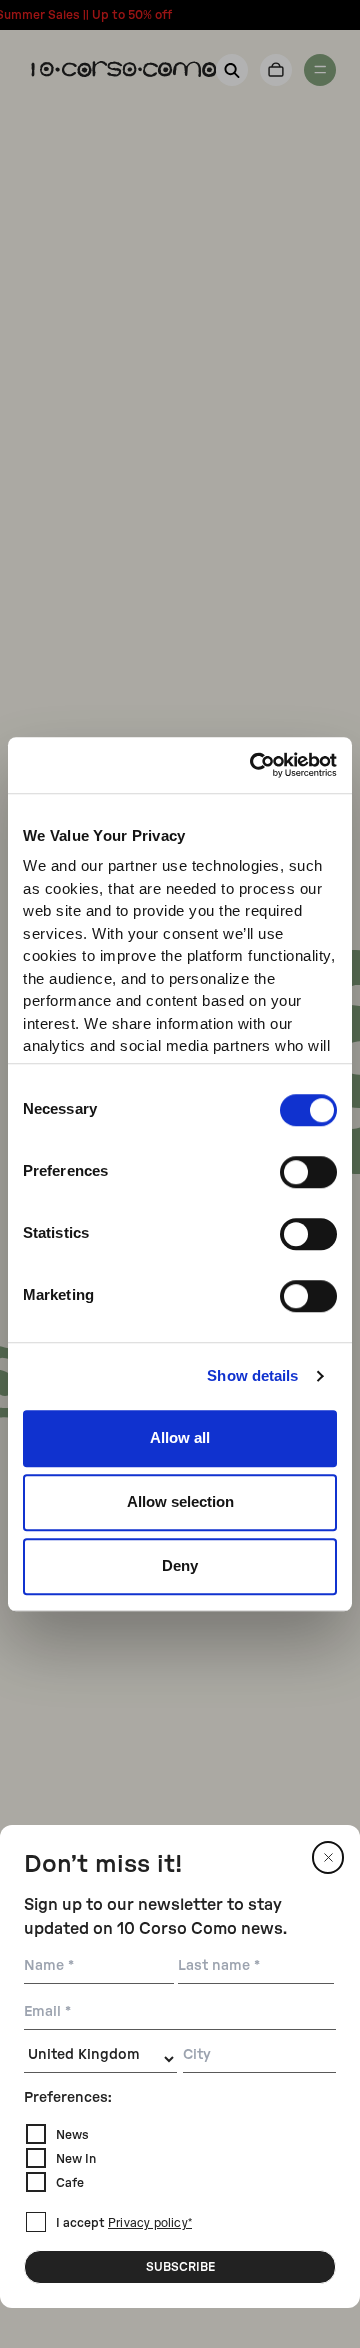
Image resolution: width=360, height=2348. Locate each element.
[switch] (308, 1172)
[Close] (328, 1857)
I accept (124, 2223)
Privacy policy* (150, 2224)
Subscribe (180, 2267)
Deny (180, 1565)
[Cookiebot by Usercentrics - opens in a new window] (254, 765)
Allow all (180, 1437)
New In (76, 2159)
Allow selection (180, 1501)
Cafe (70, 2183)
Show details (252, 1375)
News (72, 2135)
